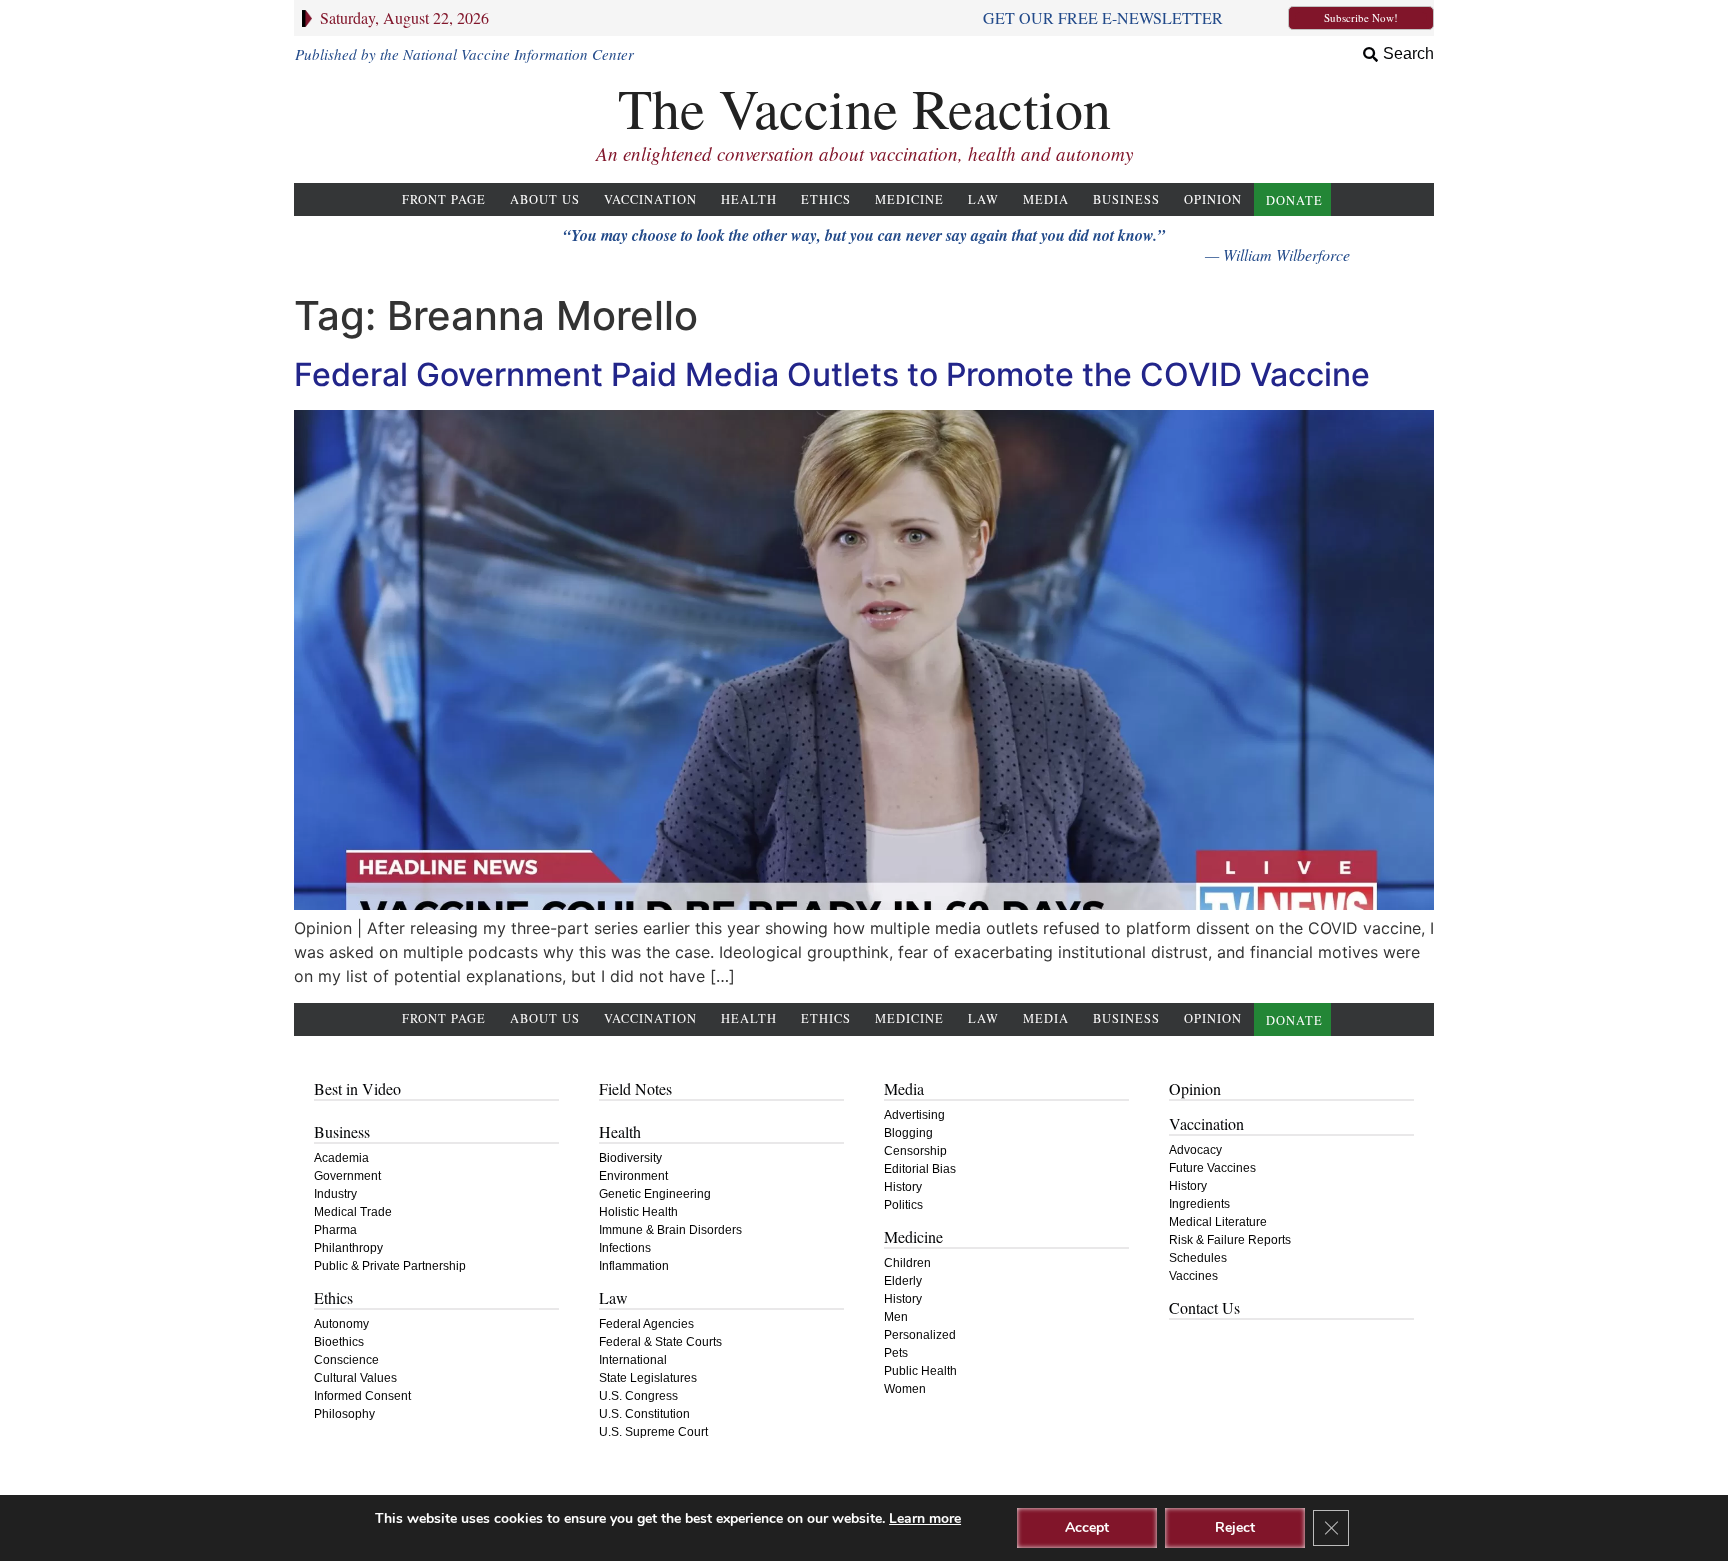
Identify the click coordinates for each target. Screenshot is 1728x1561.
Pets (896, 1353)
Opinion (1213, 199)
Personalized (920, 1335)
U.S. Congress (638, 1396)
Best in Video (357, 1088)
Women (905, 1389)
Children (907, 1263)
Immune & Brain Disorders (670, 1230)
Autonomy (341, 1324)
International (633, 1360)
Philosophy (344, 1414)
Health (749, 199)
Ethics (826, 199)
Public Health (920, 1371)
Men (896, 1317)
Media (1046, 199)
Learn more (925, 1518)
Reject (1235, 1527)
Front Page (444, 199)
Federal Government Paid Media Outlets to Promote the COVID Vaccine (832, 374)
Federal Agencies (646, 1324)
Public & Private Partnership (390, 1266)
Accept (1087, 1527)
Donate (1294, 200)
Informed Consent (362, 1396)
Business (1126, 199)
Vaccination (650, 199)
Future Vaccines (1212, 1168)
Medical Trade (353, 1212)
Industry (335, 1194)
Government (347, 1176)
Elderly (903, 1281)
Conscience (346, 1360)
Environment (633, 1176)
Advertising (914, 1115)
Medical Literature (1218, 1222)
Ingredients (1199, 1204)
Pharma (335, 1230)
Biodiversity (630, 1158)
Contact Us (1204, 1307)
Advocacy (1195, 1150)
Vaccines (1193, 1276)
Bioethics (339, 1342)
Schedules (1198, 1258)
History (903, 1187)
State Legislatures (648, 1378)
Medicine (909, 199)
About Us (545, 199)
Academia (341, 1158)
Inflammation (634, 1266)
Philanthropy (348, 1248)
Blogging (908, 1133)
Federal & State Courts (660, 1342)
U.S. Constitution (644, 1414)
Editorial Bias (920, 1169)
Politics (903, 1205)
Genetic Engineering (655, 1194)
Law (983, 199)
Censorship (915, 1151)
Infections (625, 1248)
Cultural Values (355, 1378)
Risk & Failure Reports (1230, 1240)
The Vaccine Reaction (864, 107)
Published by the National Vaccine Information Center (464, 54)
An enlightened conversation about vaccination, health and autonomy (864, 153)
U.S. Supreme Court (653, 1432)
